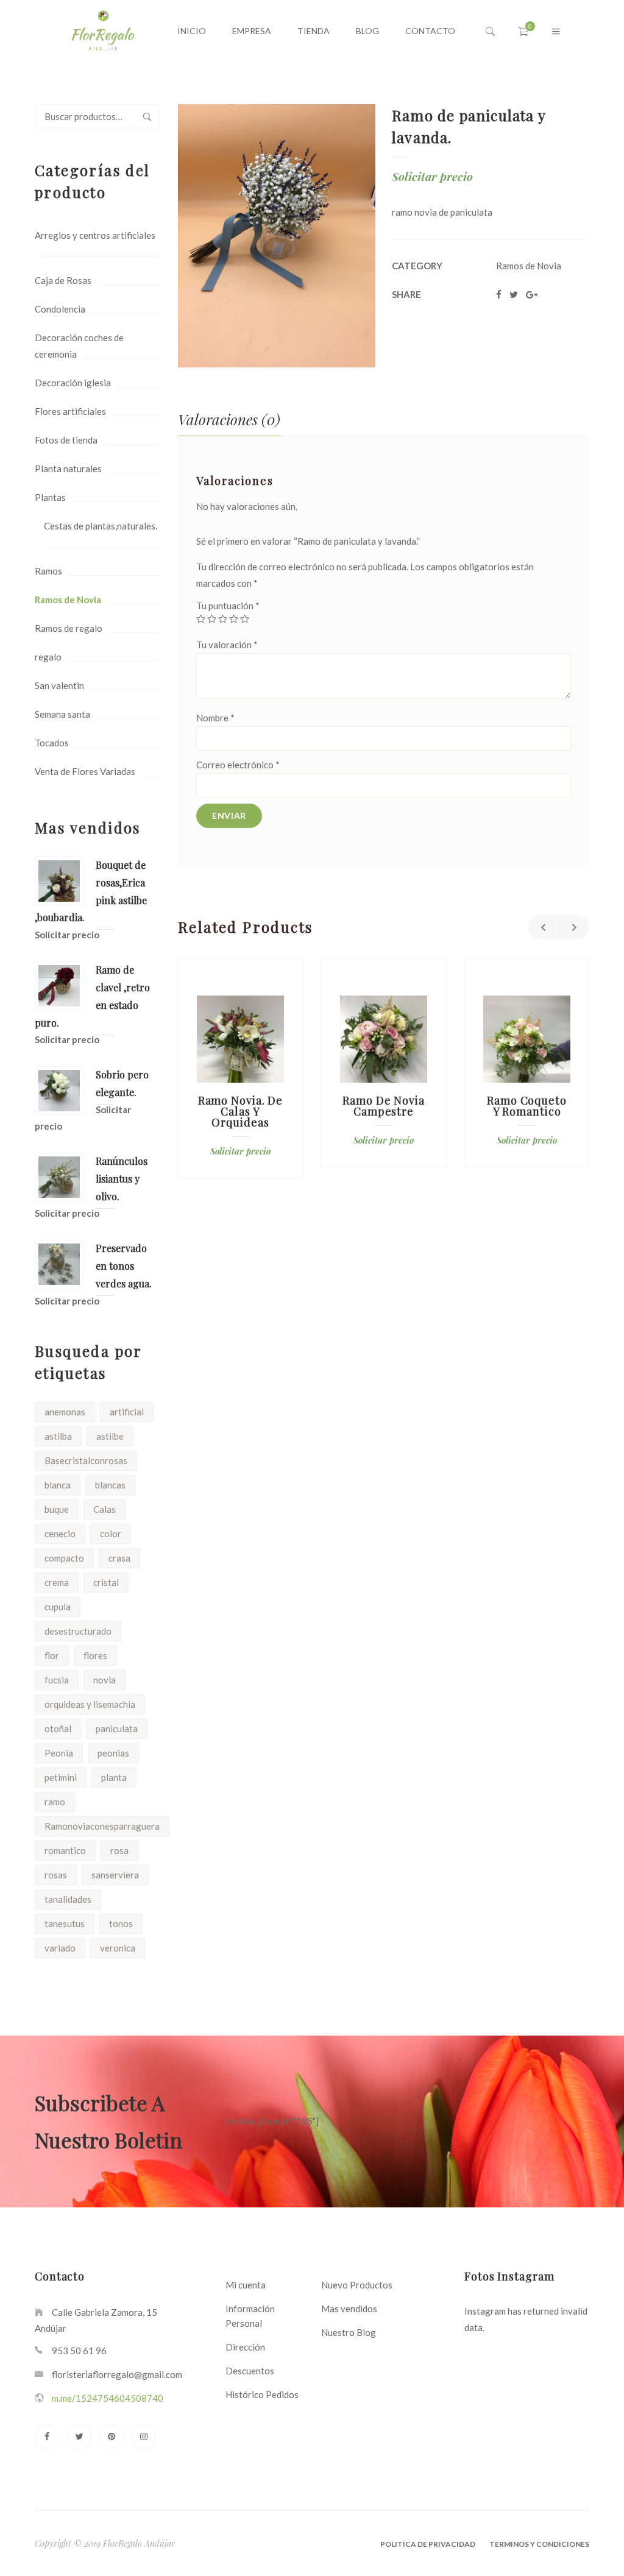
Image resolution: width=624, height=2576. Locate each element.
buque (57, 1509)
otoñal (58, 1729)
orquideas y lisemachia (90, 1704)
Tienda (314, 31)
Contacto (430, 31)
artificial (127, 1412)
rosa (119, 1850)
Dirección (245, 2347)
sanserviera (115, 1875)
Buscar (147, 116)
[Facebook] (47, 2436)
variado (60, 1948)
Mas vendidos (349, 2309)
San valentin (59, 685)
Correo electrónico (238, 765)
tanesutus (65, 1923)
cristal (106, 1582)
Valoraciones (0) (229, 419)
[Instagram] (144, 2436)
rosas (56, 1875)
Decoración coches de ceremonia (79, 346)
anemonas (65, 1412)
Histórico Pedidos (262, 2394)
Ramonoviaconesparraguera (102, 1826)
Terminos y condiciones (539, 2544)
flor (52, 1655)
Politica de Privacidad (428, 2544)
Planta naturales (68, 469)
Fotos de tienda (66, 440)
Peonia (59, 1753)
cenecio (60, 1534)
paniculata (117, 1729)
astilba (58, 1436)
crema (57, 1582)
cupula (58, 1607)
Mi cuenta (246, 2285)
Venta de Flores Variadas (85, 771)
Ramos (48, 571)
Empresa (252, 31)
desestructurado (78, 1631)
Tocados (52, 743)
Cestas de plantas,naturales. (101, 526)
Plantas (50, 497)
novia (105, 1680)
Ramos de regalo (69, 628)
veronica (118, 1948)
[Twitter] (79, 2436)
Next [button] (574, 927)
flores (95, 1655)
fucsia (57, 1680)
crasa (119, 1558)
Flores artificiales (70, 411)
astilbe (110, 1436)
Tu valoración (227, 645)
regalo (48, 657)
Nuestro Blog (349, 2332)
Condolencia (60, 309)
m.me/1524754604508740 (108, 2398)
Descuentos (250, 2371)
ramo (55, 1802)
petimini (61, 1777)
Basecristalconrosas (86, 1460)
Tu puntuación (228, 606)
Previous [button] (544, 927)
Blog (367, 31)
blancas (110, 1485)
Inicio (192, 31)
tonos (121, 1923)
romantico (65, 1850)
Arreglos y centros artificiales (95, 235)
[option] (240, 1068)
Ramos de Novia (68, 600)
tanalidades (68, 1899)
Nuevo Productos (357, 2285)
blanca (58, 1485)
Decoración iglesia (73, 383)
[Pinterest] (112, 2436)
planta (114, 1777)
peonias (113, 1753)
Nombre (215, 718)
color (111, 1534)
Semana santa (62, 714)
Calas (105, 1509)
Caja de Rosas (63, 280)
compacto (64, 1558)
